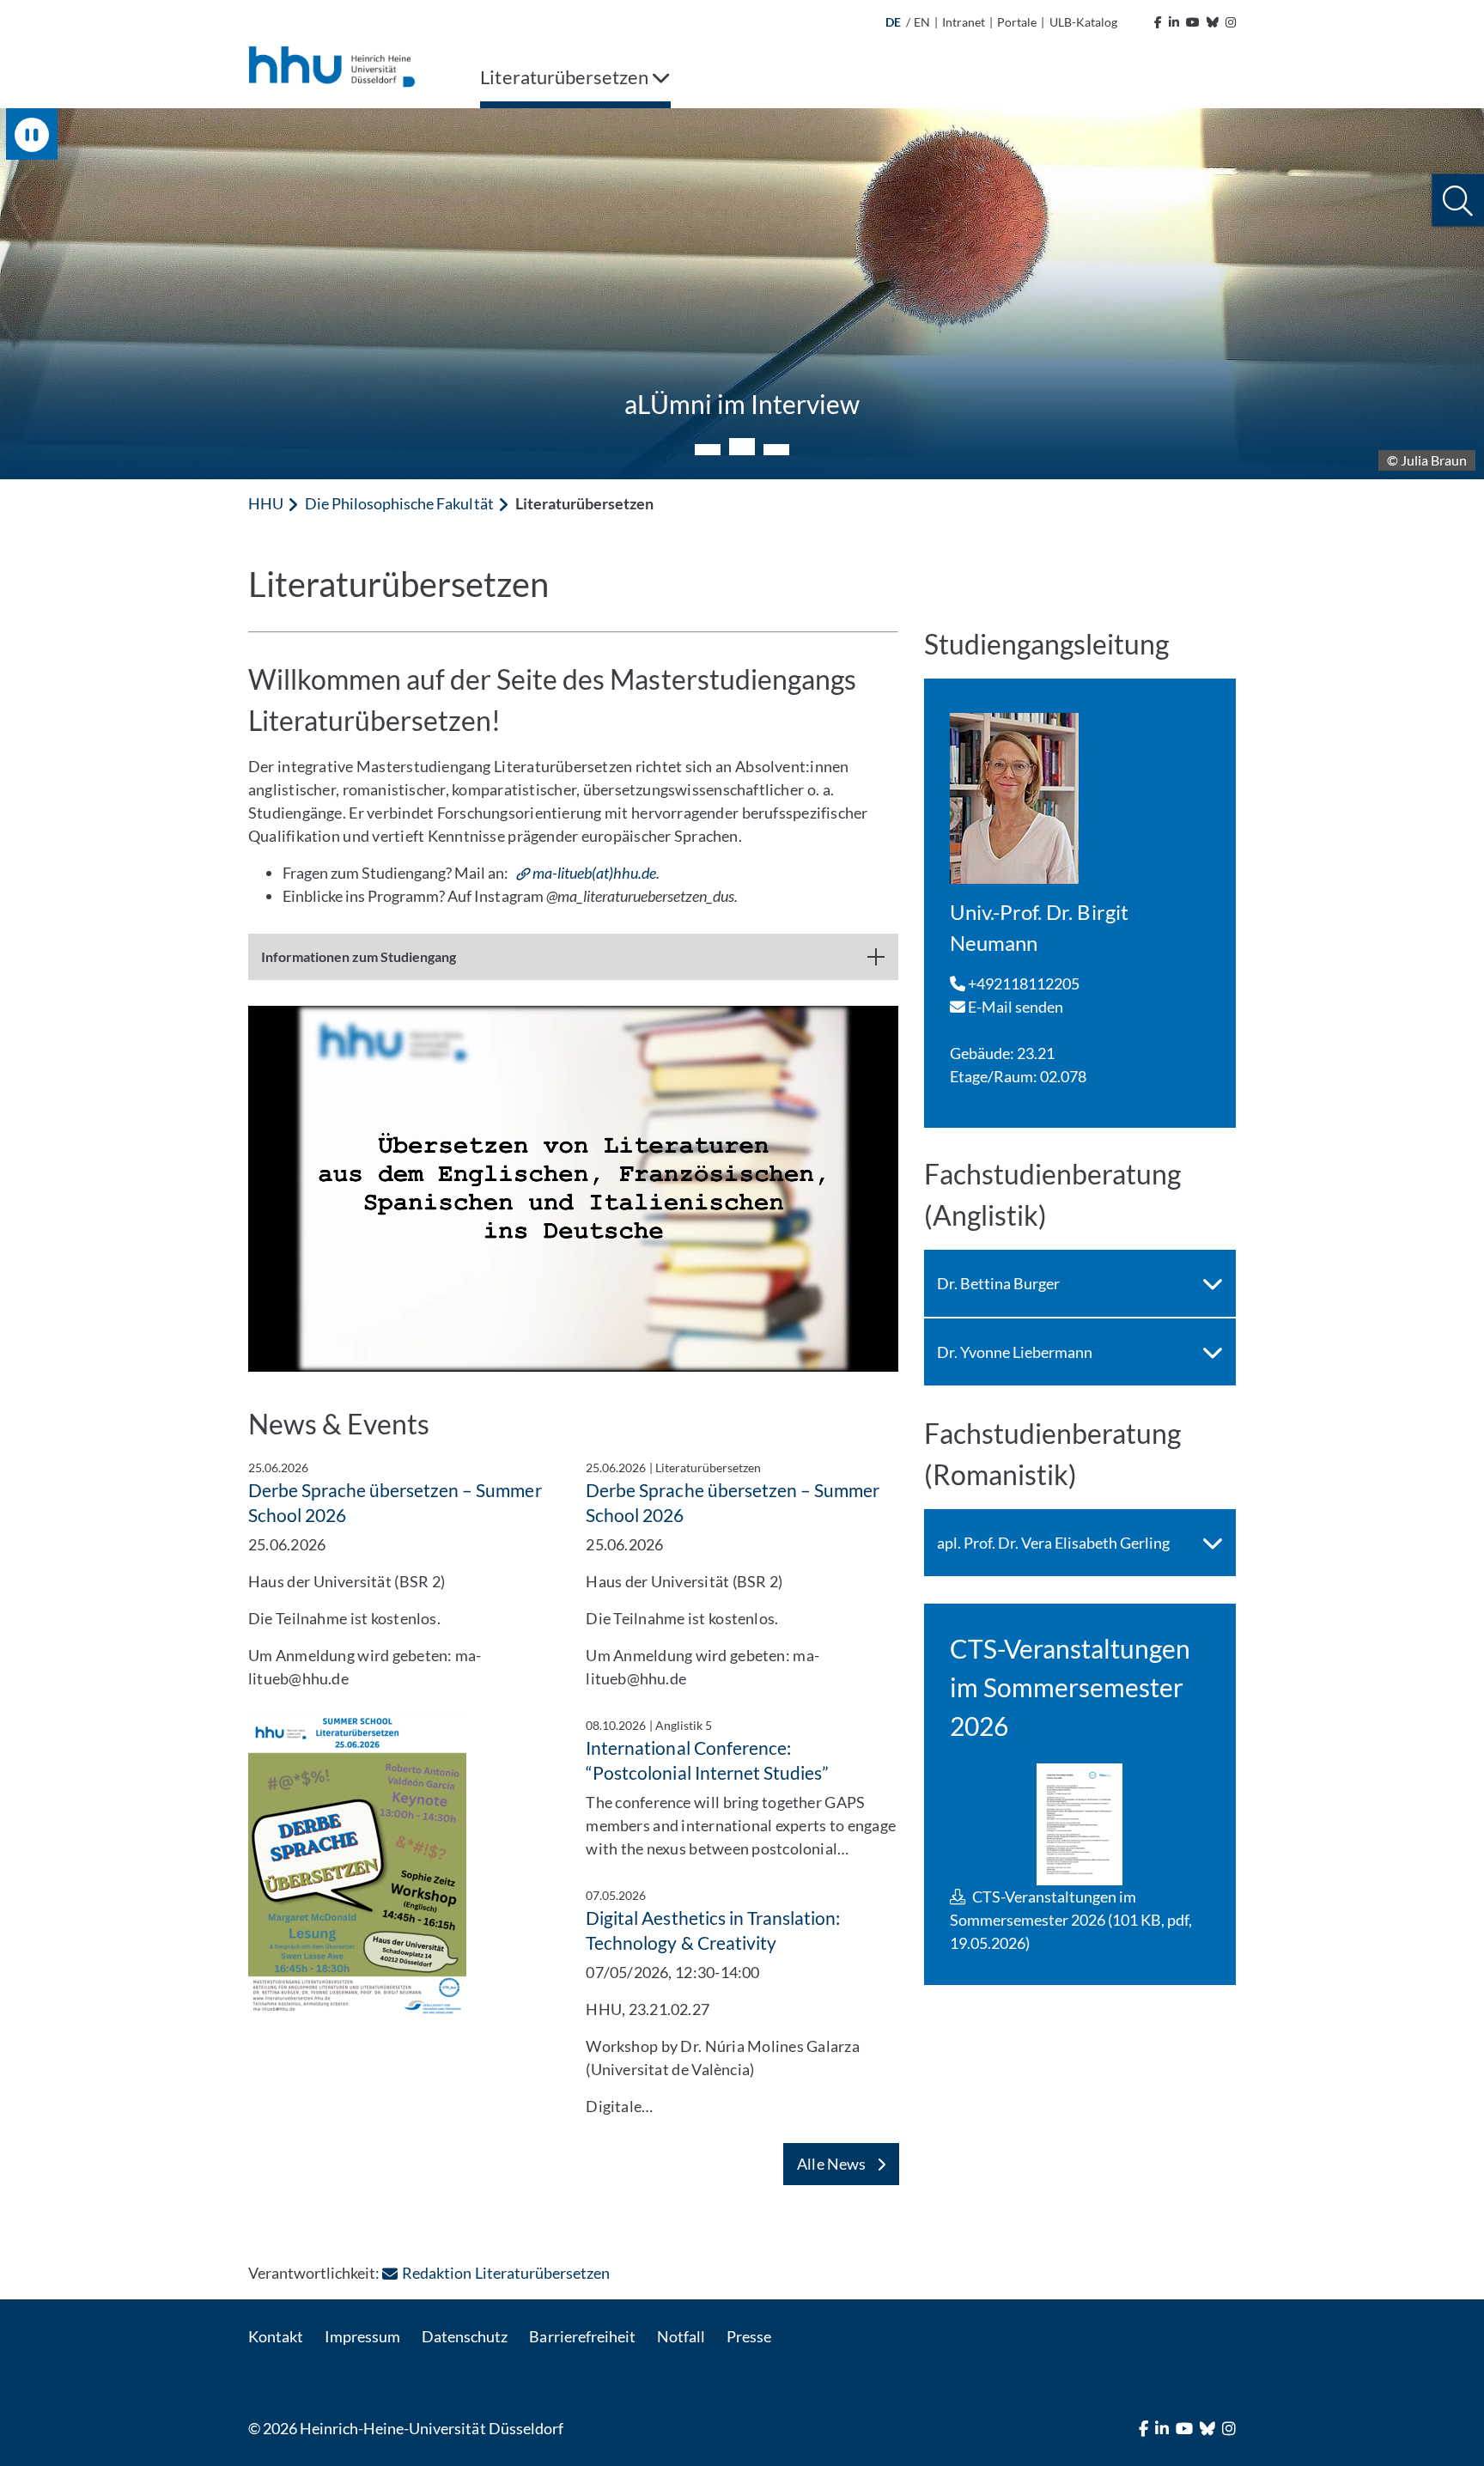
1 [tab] (708, 450)
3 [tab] (776, 450)
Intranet (964, 22)
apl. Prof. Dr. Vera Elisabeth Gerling (1054, 1543)
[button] (1458, 201)
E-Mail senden (1015, 1007)
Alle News (832, 2164)
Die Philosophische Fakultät (399, 503)
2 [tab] (742, 447)
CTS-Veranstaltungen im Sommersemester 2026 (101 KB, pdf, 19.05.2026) (1071, 1920)
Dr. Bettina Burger (998, 1283)
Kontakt (276, 2336)
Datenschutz (465, 2336)
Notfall (681, 2336)
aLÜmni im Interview (742, 404)
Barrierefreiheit (582, 2336)
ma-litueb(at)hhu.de (594, 873)
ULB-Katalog (1083, 22)
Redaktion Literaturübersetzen (505, 2273)
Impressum (362, 2336)
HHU (266, 503)
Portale (1017, 22)
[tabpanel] (742, 294)
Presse (749, 2336)
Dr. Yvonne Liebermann (1015, 1352)
